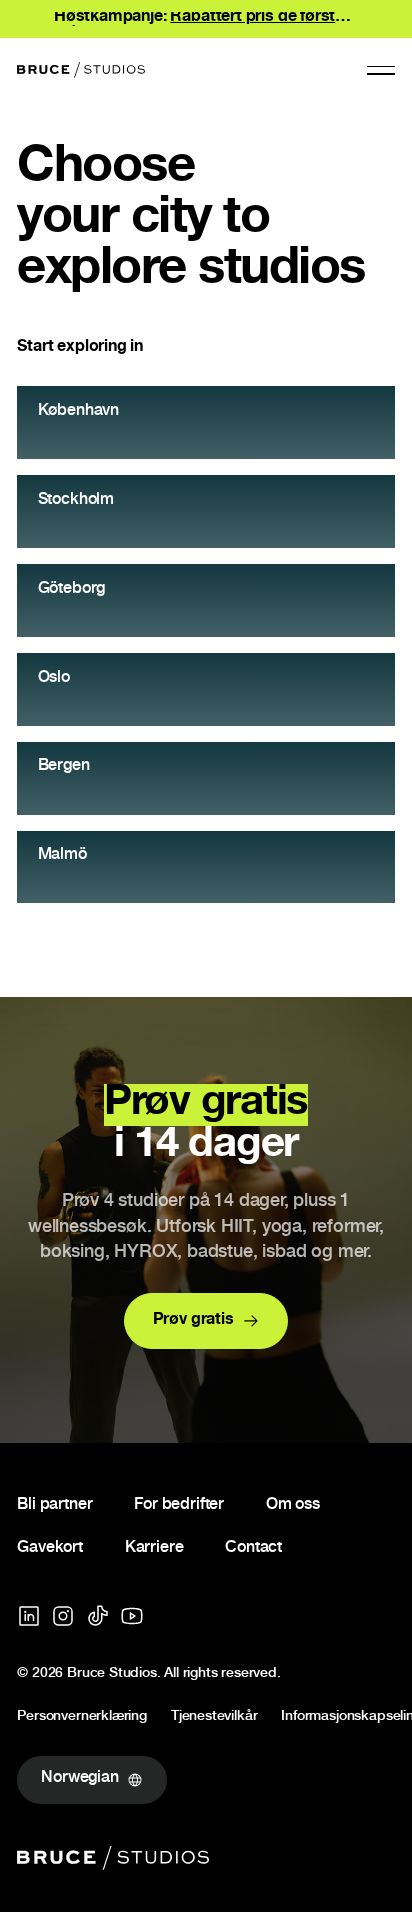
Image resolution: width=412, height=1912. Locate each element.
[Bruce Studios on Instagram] (63, 1616)
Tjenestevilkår (214, 1718)
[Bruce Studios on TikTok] (98, 1616)
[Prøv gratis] (206, 1321)
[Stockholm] (205, 511)
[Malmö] (205, 867)
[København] (205, 422)
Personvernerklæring (82, 1718)
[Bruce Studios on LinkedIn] (29, 1616)
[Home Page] (81, 70)
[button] (381, 70)
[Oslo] (205, 689)
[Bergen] (205, 778)
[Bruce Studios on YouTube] (132, 1616)
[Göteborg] (205, 600)
